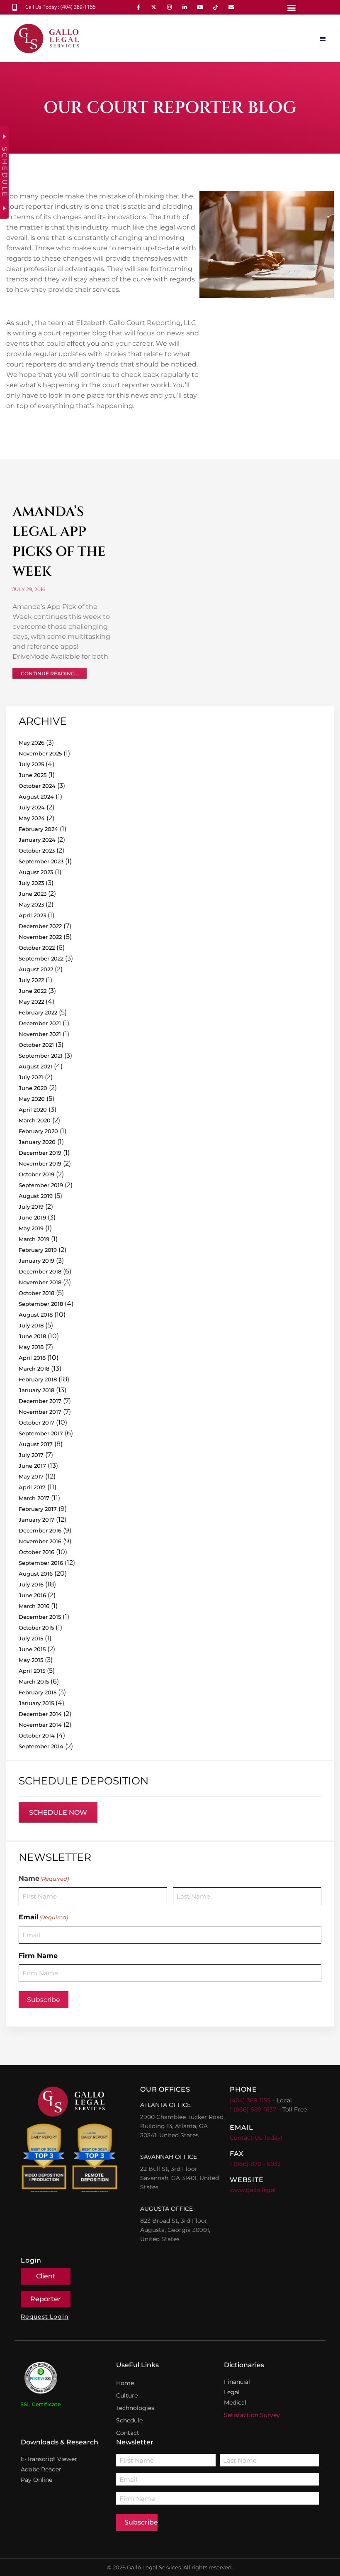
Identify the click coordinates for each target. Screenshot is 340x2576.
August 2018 (36, 1315)
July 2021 (31, 1077)
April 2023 (32, 915)
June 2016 (32, 1595)
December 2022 (40, 926)
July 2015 (31, 1638)
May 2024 (32, 818)
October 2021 (36, 1045)
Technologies (135, 2408)
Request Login (45, 2317)
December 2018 (40, 1271)
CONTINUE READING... (50, 673)
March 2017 (34, 1498)
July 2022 (31, 980)
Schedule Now (58, 1812)
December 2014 (40, 1714)
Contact (128, 2433)
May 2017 (31, 1476)
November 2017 (40, 1412)
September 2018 (41, 1304)
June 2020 (33, 1088)
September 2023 (41, 861)
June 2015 (32, 1649)
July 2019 (31, 1207)
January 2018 (36, 1390)
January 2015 (36, 1703)
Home (125, 2383)
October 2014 (37, 1735)
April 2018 (32, 1358)
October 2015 (36, 1628)
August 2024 (36, 797)
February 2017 (38, 1509)
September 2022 (41, 958)
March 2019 (34, 1239)
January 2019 (36, 1261)
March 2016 (34, 1606)
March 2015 (34, 1681)
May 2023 (31, 904)
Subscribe (44, 2000)
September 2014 (41, 1746)
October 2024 (37, 786)
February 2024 (38, 829)
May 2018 (31, 1347)
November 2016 (40, 1541)
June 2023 (33, 894)
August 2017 (36, 1444)
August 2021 (35, 1066)
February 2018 (38, 1379)
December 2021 (40, 1023)
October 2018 (36, 1293)
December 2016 (40, 1530)
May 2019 (31, 1228)
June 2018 (32, 1336)
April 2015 (32, 1671)
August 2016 (36, 1574)
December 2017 (40, 1401)
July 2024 (32, 807)
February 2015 (38, 1692)
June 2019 (32, 1217)
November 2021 (40, 1034)
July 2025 (31, 764)
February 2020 (38, 1131)
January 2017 (36, 1520)
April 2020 (33, 1110)
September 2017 (41, 1433)
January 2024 (37, 840)
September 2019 (41, 1185)
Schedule (129, 2420)
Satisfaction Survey (252, 2415)
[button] (291, 7)
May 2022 (31, 1002)
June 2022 (33, 991)
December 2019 (40, 1153)
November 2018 (40, 1282)
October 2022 (37, 948)
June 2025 (33, 775)
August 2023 (36, 872)
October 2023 (37, 851)
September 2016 (41, 1563)
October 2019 (36, 1174)
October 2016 (36, 1552)
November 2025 (40, 753)
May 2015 (31, 1660)
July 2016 (31, 1584)
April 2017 (32, 1487)
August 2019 (36, 1196)
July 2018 (31, 1325)
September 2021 (41, 1056)
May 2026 (32, 743)
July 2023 (31, 883)
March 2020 (35, 1120)
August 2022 (36, 969)
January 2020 (37, 1142)
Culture (127, 2395)
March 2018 (34, 1369)
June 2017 (32, 1466)
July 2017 (31, 1455)
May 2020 (32, 1099)
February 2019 (38, 1250)
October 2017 (36, 1422)
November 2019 (40, 1163)
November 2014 (40, 1725)
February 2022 (38, 1012)
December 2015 (40, 1617)
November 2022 (40, 937)
